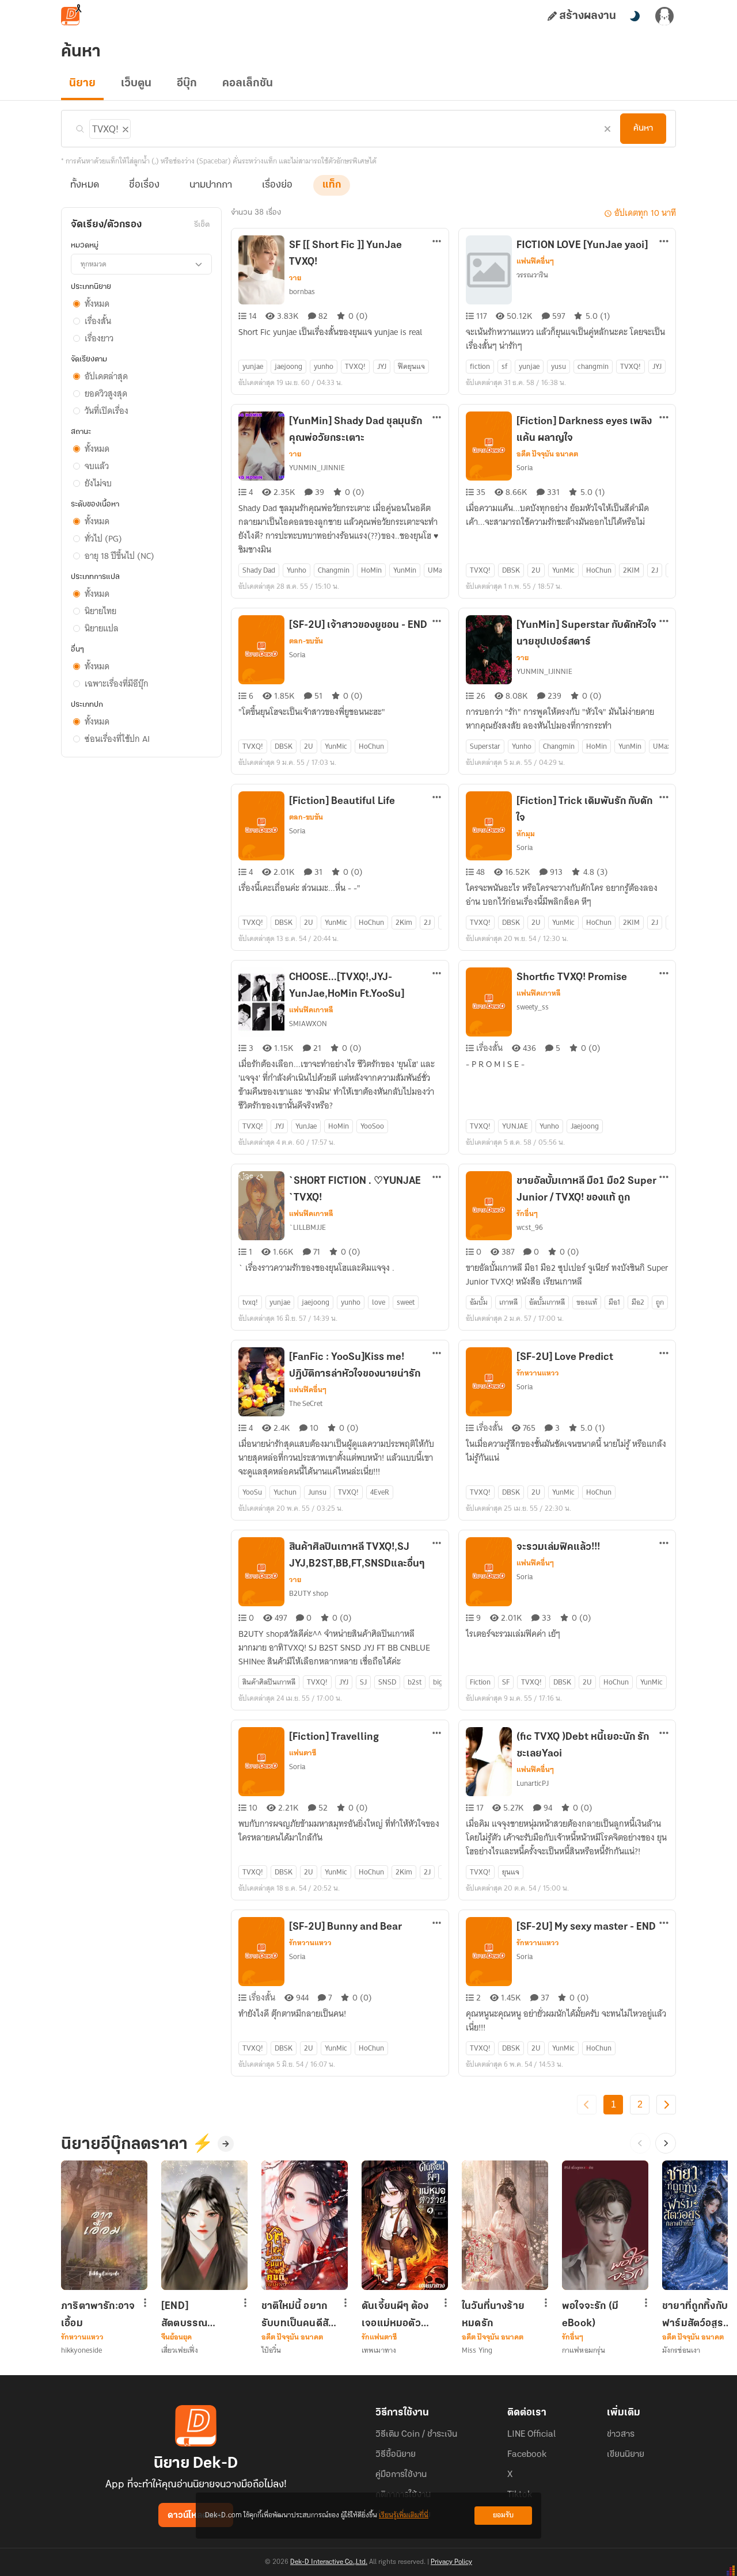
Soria (525, 468)
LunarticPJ (533, 1783)
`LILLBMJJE (307, 1227)
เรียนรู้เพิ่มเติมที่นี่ (404, 2515)
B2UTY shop (309, 1593)
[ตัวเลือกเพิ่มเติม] (437, 242)
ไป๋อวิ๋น (271, 2350)
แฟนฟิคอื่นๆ (535, 261)
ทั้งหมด (85, 185)
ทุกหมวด (94, 264)
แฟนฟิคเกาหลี (311, 1010)
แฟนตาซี (303, 1753)
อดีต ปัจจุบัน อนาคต (547, 454)
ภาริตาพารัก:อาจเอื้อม (98, 2315)
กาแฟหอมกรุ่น (584, 2350)
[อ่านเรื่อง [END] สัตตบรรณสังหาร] (204, 2225)
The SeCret (306, 1403)
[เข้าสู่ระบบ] (664, 16)
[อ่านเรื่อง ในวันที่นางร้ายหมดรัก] (505, 2225)
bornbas (302, 291)
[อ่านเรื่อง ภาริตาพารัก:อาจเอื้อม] (104, 2225)
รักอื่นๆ (527, 1214)
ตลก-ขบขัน (306, 641)
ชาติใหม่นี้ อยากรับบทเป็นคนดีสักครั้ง (298, 2315)
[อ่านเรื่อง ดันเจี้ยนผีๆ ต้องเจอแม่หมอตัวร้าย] (405, 2225)
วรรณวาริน (532, 275)
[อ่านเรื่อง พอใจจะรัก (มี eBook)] (605, 2225)
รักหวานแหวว (538, 1373)
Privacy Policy (451, 2562)
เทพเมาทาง (379, 2350)
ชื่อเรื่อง (144, 185)
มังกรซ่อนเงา (681, 2350)
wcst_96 (530, 1227)
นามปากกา (211, 185)
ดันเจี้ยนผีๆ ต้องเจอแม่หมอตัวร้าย (395, 2315)
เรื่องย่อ (277, 185)
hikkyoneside (81, 2350)
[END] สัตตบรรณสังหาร (184, 2315)
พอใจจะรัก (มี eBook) (590, 2315)
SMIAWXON (308, 1024)
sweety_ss (533, 1007)
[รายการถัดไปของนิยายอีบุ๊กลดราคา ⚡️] (666, 2143)
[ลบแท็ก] (124, 127)
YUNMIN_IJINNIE (317, 468)
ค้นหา (643, 128)
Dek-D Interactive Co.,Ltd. (329, 2562)
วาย (295, 278)
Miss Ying (477, 2350)
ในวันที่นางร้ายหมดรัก (493, 2315)
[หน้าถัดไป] (666, 2105)
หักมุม (526, 834)
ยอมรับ (503, 2515)
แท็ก (332, 185)
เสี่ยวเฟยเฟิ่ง (180, 2350)
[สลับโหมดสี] (635, 16)
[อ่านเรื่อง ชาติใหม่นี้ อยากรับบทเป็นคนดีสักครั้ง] (305, 2225)
